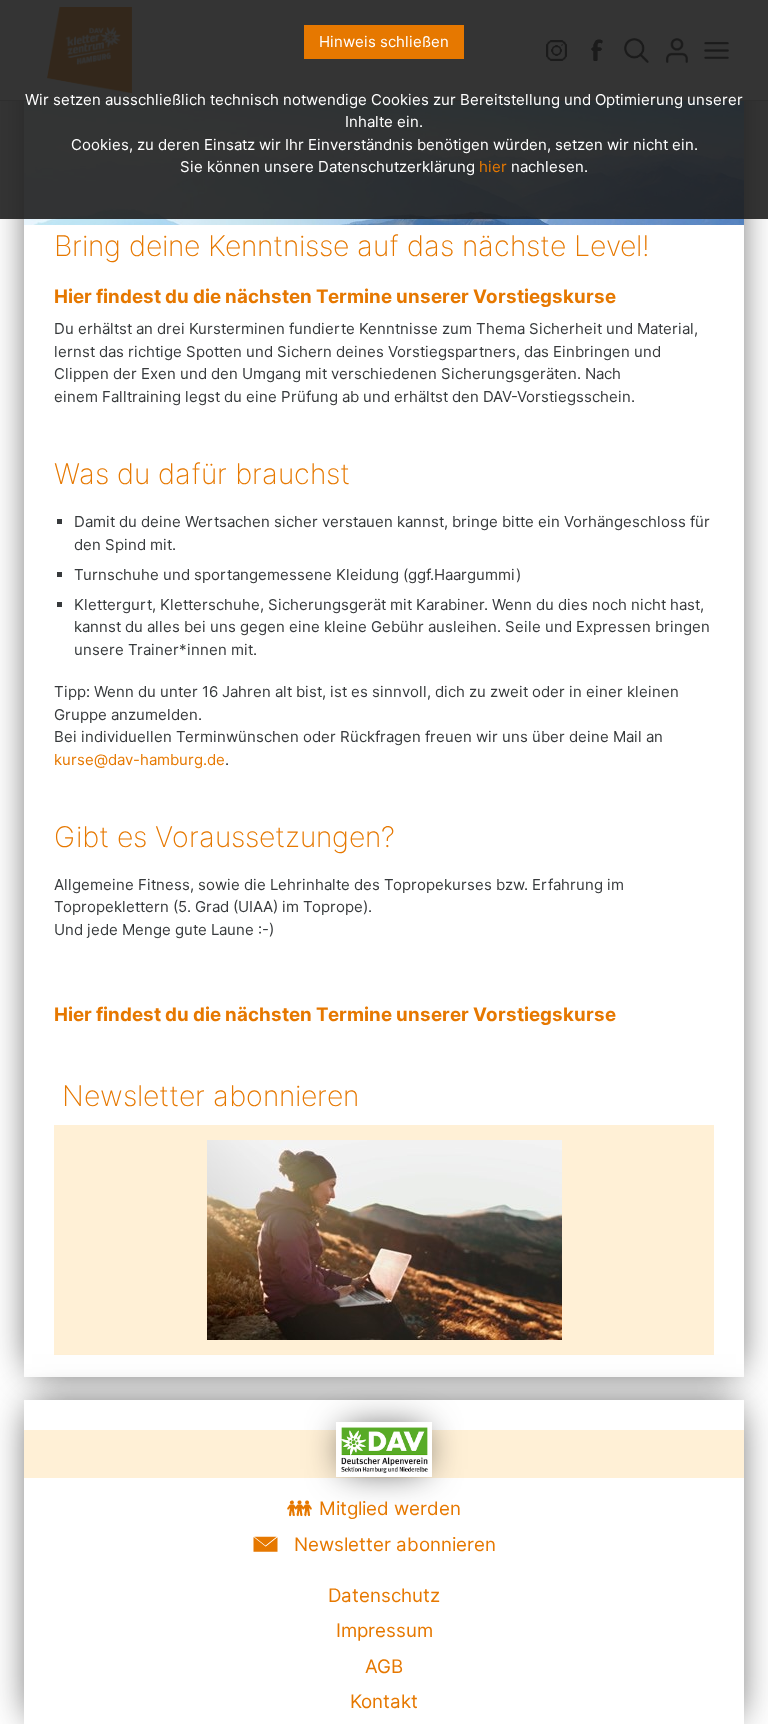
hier (493, 166)
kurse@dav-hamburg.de (139, 759)
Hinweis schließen (384, 41)
